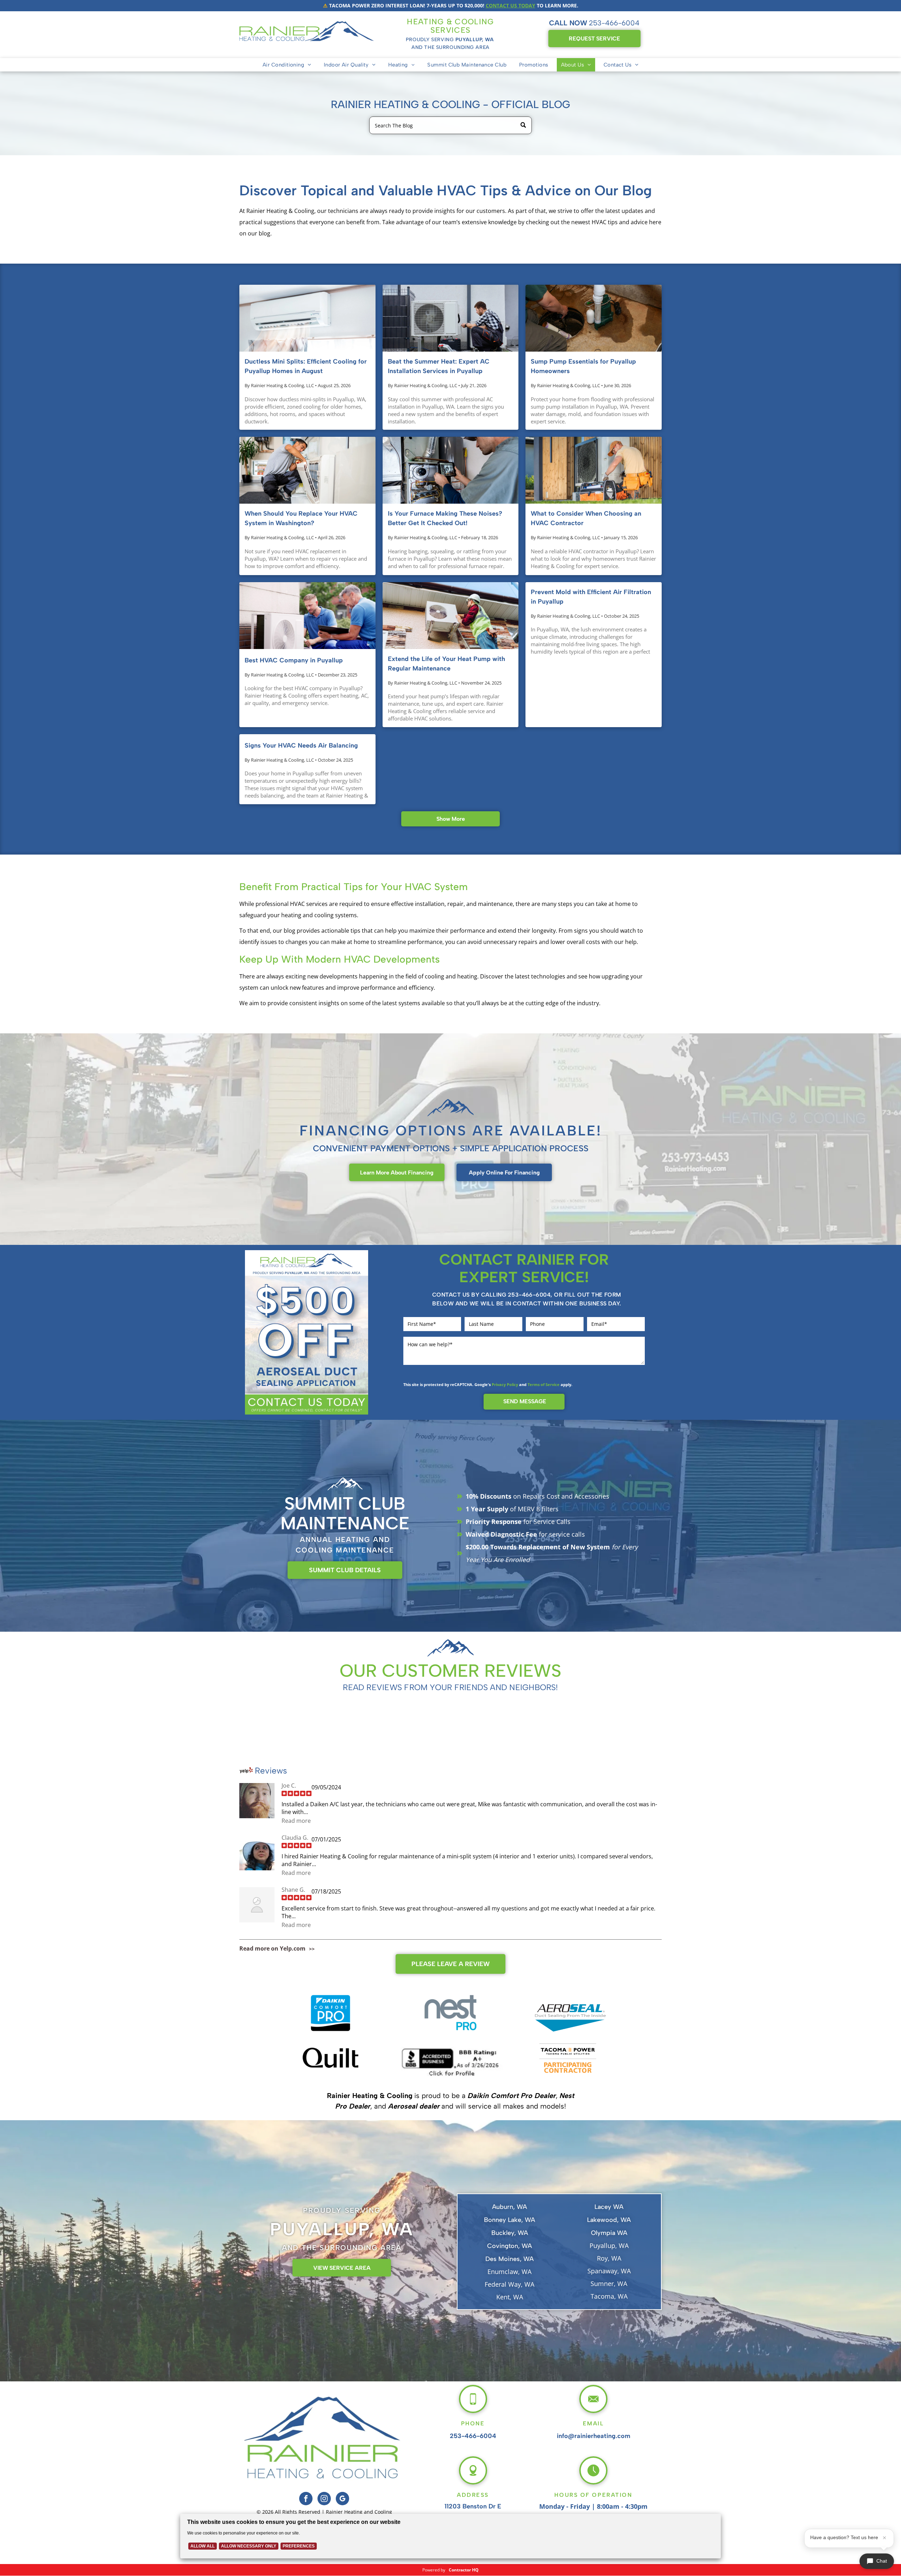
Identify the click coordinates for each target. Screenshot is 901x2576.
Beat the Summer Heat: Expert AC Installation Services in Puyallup (439, 366)
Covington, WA (509, 2246)
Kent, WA (510, 2297)
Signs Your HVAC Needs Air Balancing (301, 745)
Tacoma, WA (609, 2296)
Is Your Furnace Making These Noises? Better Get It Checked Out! (445, 518)
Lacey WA (609, 2207)
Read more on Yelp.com (272, 1948)
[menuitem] (287, 65)
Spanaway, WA (609, 2271)
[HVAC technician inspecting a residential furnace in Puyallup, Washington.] (451, 470)
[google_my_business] (342, 2499)
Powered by (434, 2570)
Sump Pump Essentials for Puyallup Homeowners (583, 366)
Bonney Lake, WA (509, 2220)
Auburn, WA (509, 2207)
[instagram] (324, 2499)
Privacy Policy (505, 1384)
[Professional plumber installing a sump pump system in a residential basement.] (594, 318)
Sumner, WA (609, 2284)
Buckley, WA (510, 2233)
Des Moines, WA (509, 2259)
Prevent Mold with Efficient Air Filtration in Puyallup (591, 597)
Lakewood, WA (609, 2220)
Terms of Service (544, 1384)
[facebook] (306, 2499)
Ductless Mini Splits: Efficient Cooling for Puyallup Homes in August (306, 366)
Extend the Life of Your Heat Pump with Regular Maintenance (446, 664)
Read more (296, 1821)
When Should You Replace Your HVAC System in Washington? (301, 518)
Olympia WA (609, 2233)
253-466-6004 (614, 23)
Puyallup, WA (609, 2246)
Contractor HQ (464, 2570)
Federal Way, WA (509, 2284)
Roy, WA (609, 2258)
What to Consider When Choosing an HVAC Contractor (586, 518)
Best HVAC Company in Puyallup (294, 660)
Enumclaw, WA (509, 2272)
